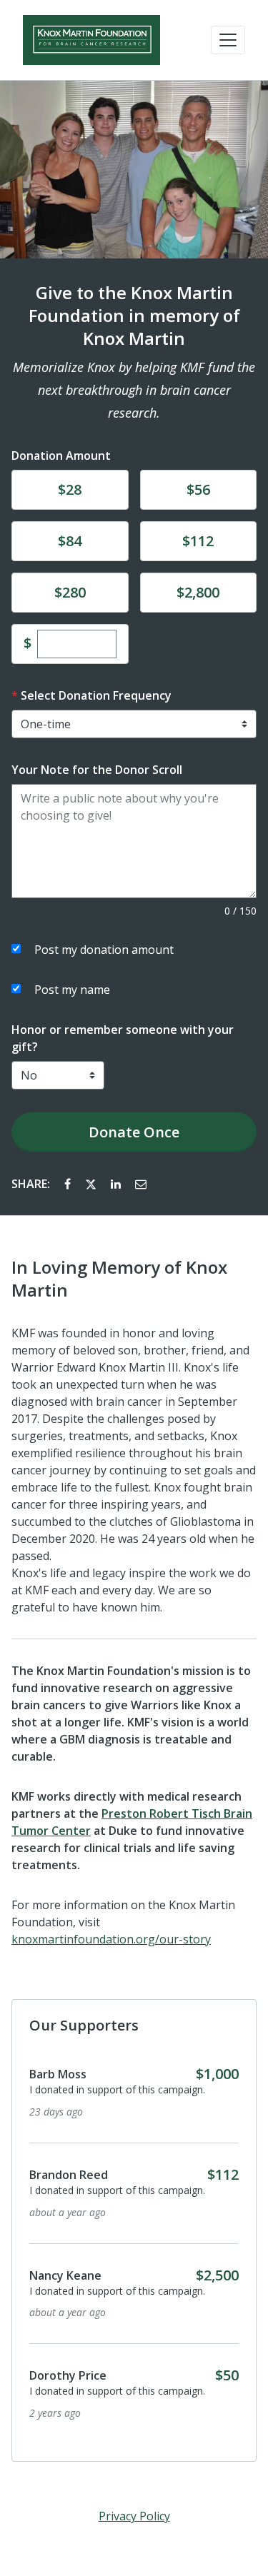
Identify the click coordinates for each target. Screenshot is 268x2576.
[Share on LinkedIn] (117, 1184)
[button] (228, 40)
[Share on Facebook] (69, 1184)
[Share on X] (92, 1184)
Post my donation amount (104, 950)
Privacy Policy (134, 2516)
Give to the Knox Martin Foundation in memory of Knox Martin (134, 316)
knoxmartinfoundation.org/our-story (111, 1939)
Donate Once (134, 1132)
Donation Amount (61, 456)
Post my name (72, 990)
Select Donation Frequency (96, 695)
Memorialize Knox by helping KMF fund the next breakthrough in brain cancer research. (134, 390)
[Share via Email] (141, 1184)
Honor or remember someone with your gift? (123, 1038)
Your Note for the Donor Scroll (97, 770)
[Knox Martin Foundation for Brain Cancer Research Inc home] (91, 40)
